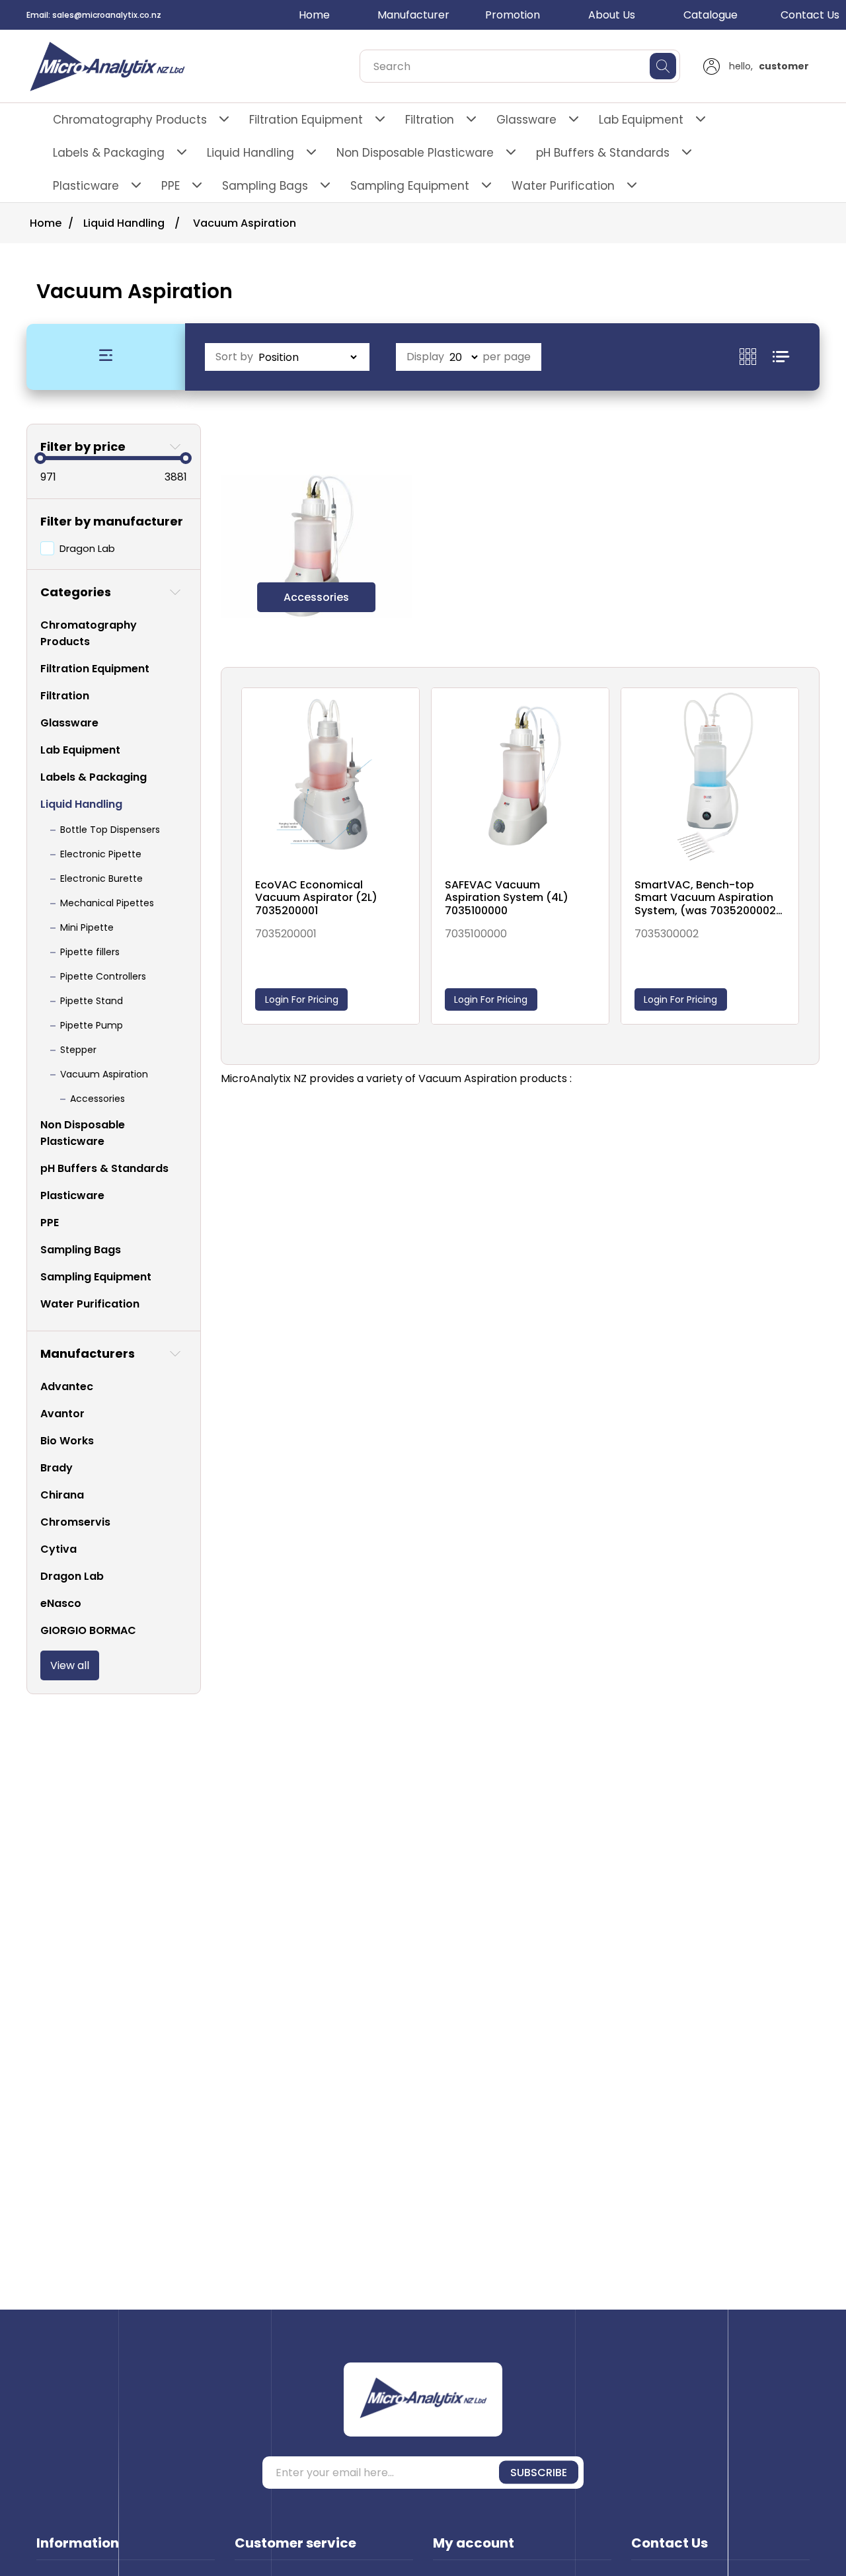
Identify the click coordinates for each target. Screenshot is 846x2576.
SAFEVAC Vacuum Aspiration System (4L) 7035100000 (507, 898)
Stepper (78, 1050)
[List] (781, 357)
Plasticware (86, 186)
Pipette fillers (90, 952)
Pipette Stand (92, 1001)
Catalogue (711, 15)
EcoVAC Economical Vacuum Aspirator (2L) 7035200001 (316, 898)
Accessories (97, 1099)
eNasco (61, 1603)
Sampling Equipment (410, 186)
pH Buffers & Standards (603, 153)
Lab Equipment (641, 120)
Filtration (430, 120)
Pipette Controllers (103, 976)
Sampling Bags (265, 186)
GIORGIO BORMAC (88, 1630)
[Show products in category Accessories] (317, 546)
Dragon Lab (87, 548)
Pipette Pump (92, 1025)
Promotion (513, 15)
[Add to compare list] (406, 713)
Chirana (62, 1495)
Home (314, 15)
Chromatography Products (130, 120)
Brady (57, 1468)
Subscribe (539, 2473)
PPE (171, 186)
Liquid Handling (250, 153)
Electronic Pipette (101, 854)
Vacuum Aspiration (104, 1074)
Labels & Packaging (109, 153)
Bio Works (67, 1441)
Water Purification (563, 186)
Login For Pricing (302, 999)
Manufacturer (413, 15)
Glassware (526, 120)
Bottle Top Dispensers (110, 830)
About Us (612, 15)
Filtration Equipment (306, 120)
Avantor (62, 1414)
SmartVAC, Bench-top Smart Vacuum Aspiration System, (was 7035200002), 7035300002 (709, 898)
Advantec (67, 1386)
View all (70, 1665)
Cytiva (58, 1549)
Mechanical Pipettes (107, 903)
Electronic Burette (101, 878)
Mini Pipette (87, 927)
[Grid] (756, 357)
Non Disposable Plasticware (415, 153)
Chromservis (75, 1522)
